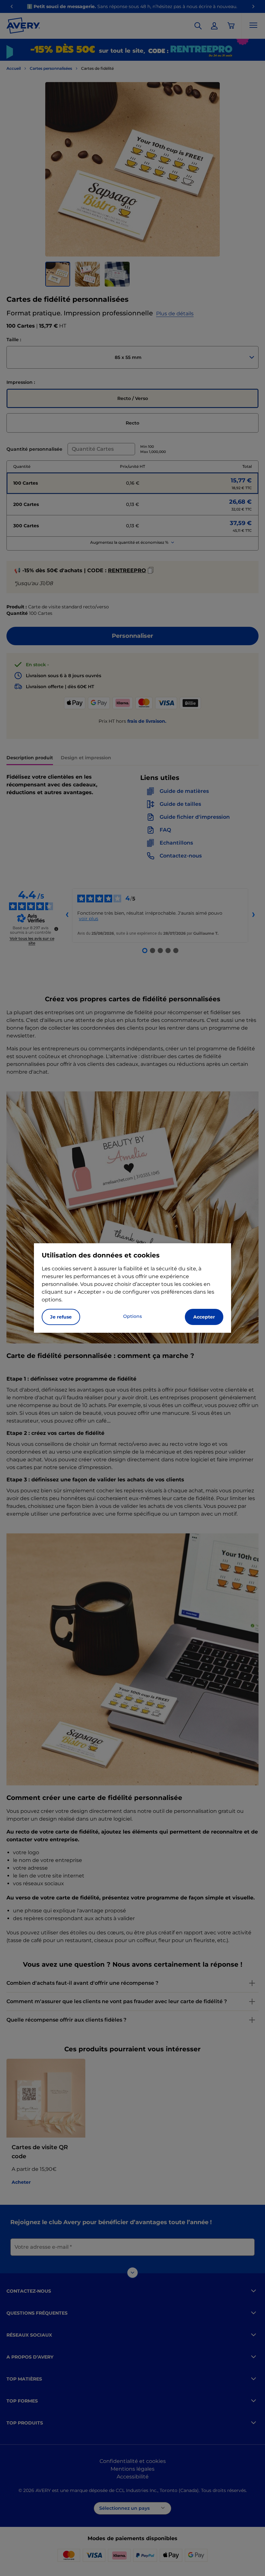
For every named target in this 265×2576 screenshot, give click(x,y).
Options (132, 1316)
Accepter (204, 1317)
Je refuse (61, 1317)
